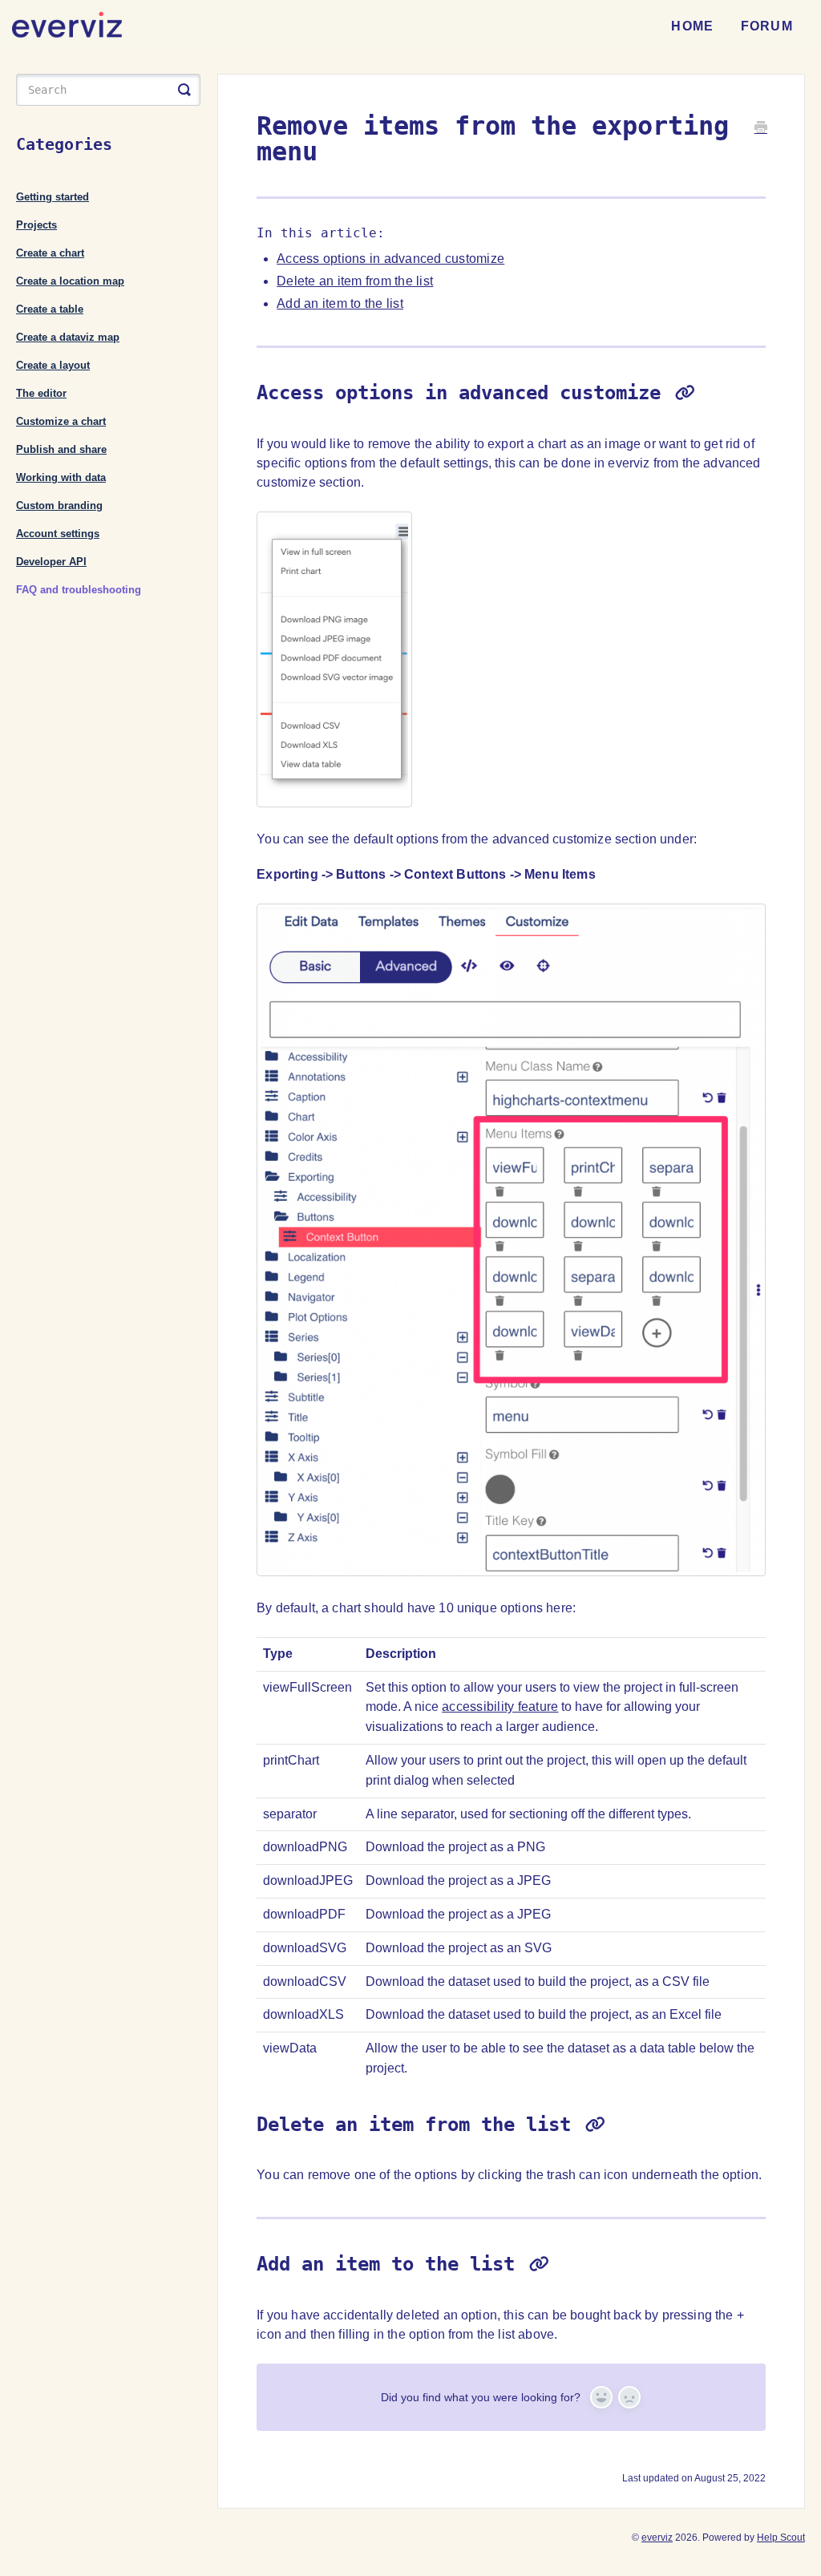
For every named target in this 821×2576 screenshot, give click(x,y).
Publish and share (61, 449)
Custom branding (59, 505)
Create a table (50, 309)
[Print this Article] (761, 129)
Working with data (61, 477)
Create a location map (70, 281)
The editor (41, 393)
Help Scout (781, 2538)
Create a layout (53, 365)
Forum (767, 26)
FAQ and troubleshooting (79, 590)
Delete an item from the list (355, 281)
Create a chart (50, 253)
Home (692, 26)
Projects (36, 225)
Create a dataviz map (68, 337)
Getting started (53, 197)
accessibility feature (500, 1707)
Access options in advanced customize (390, 259)
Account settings (58, 534)
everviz (657, 2538)
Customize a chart (61, 421)
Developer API (51, 562)
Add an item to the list (340, 303)
